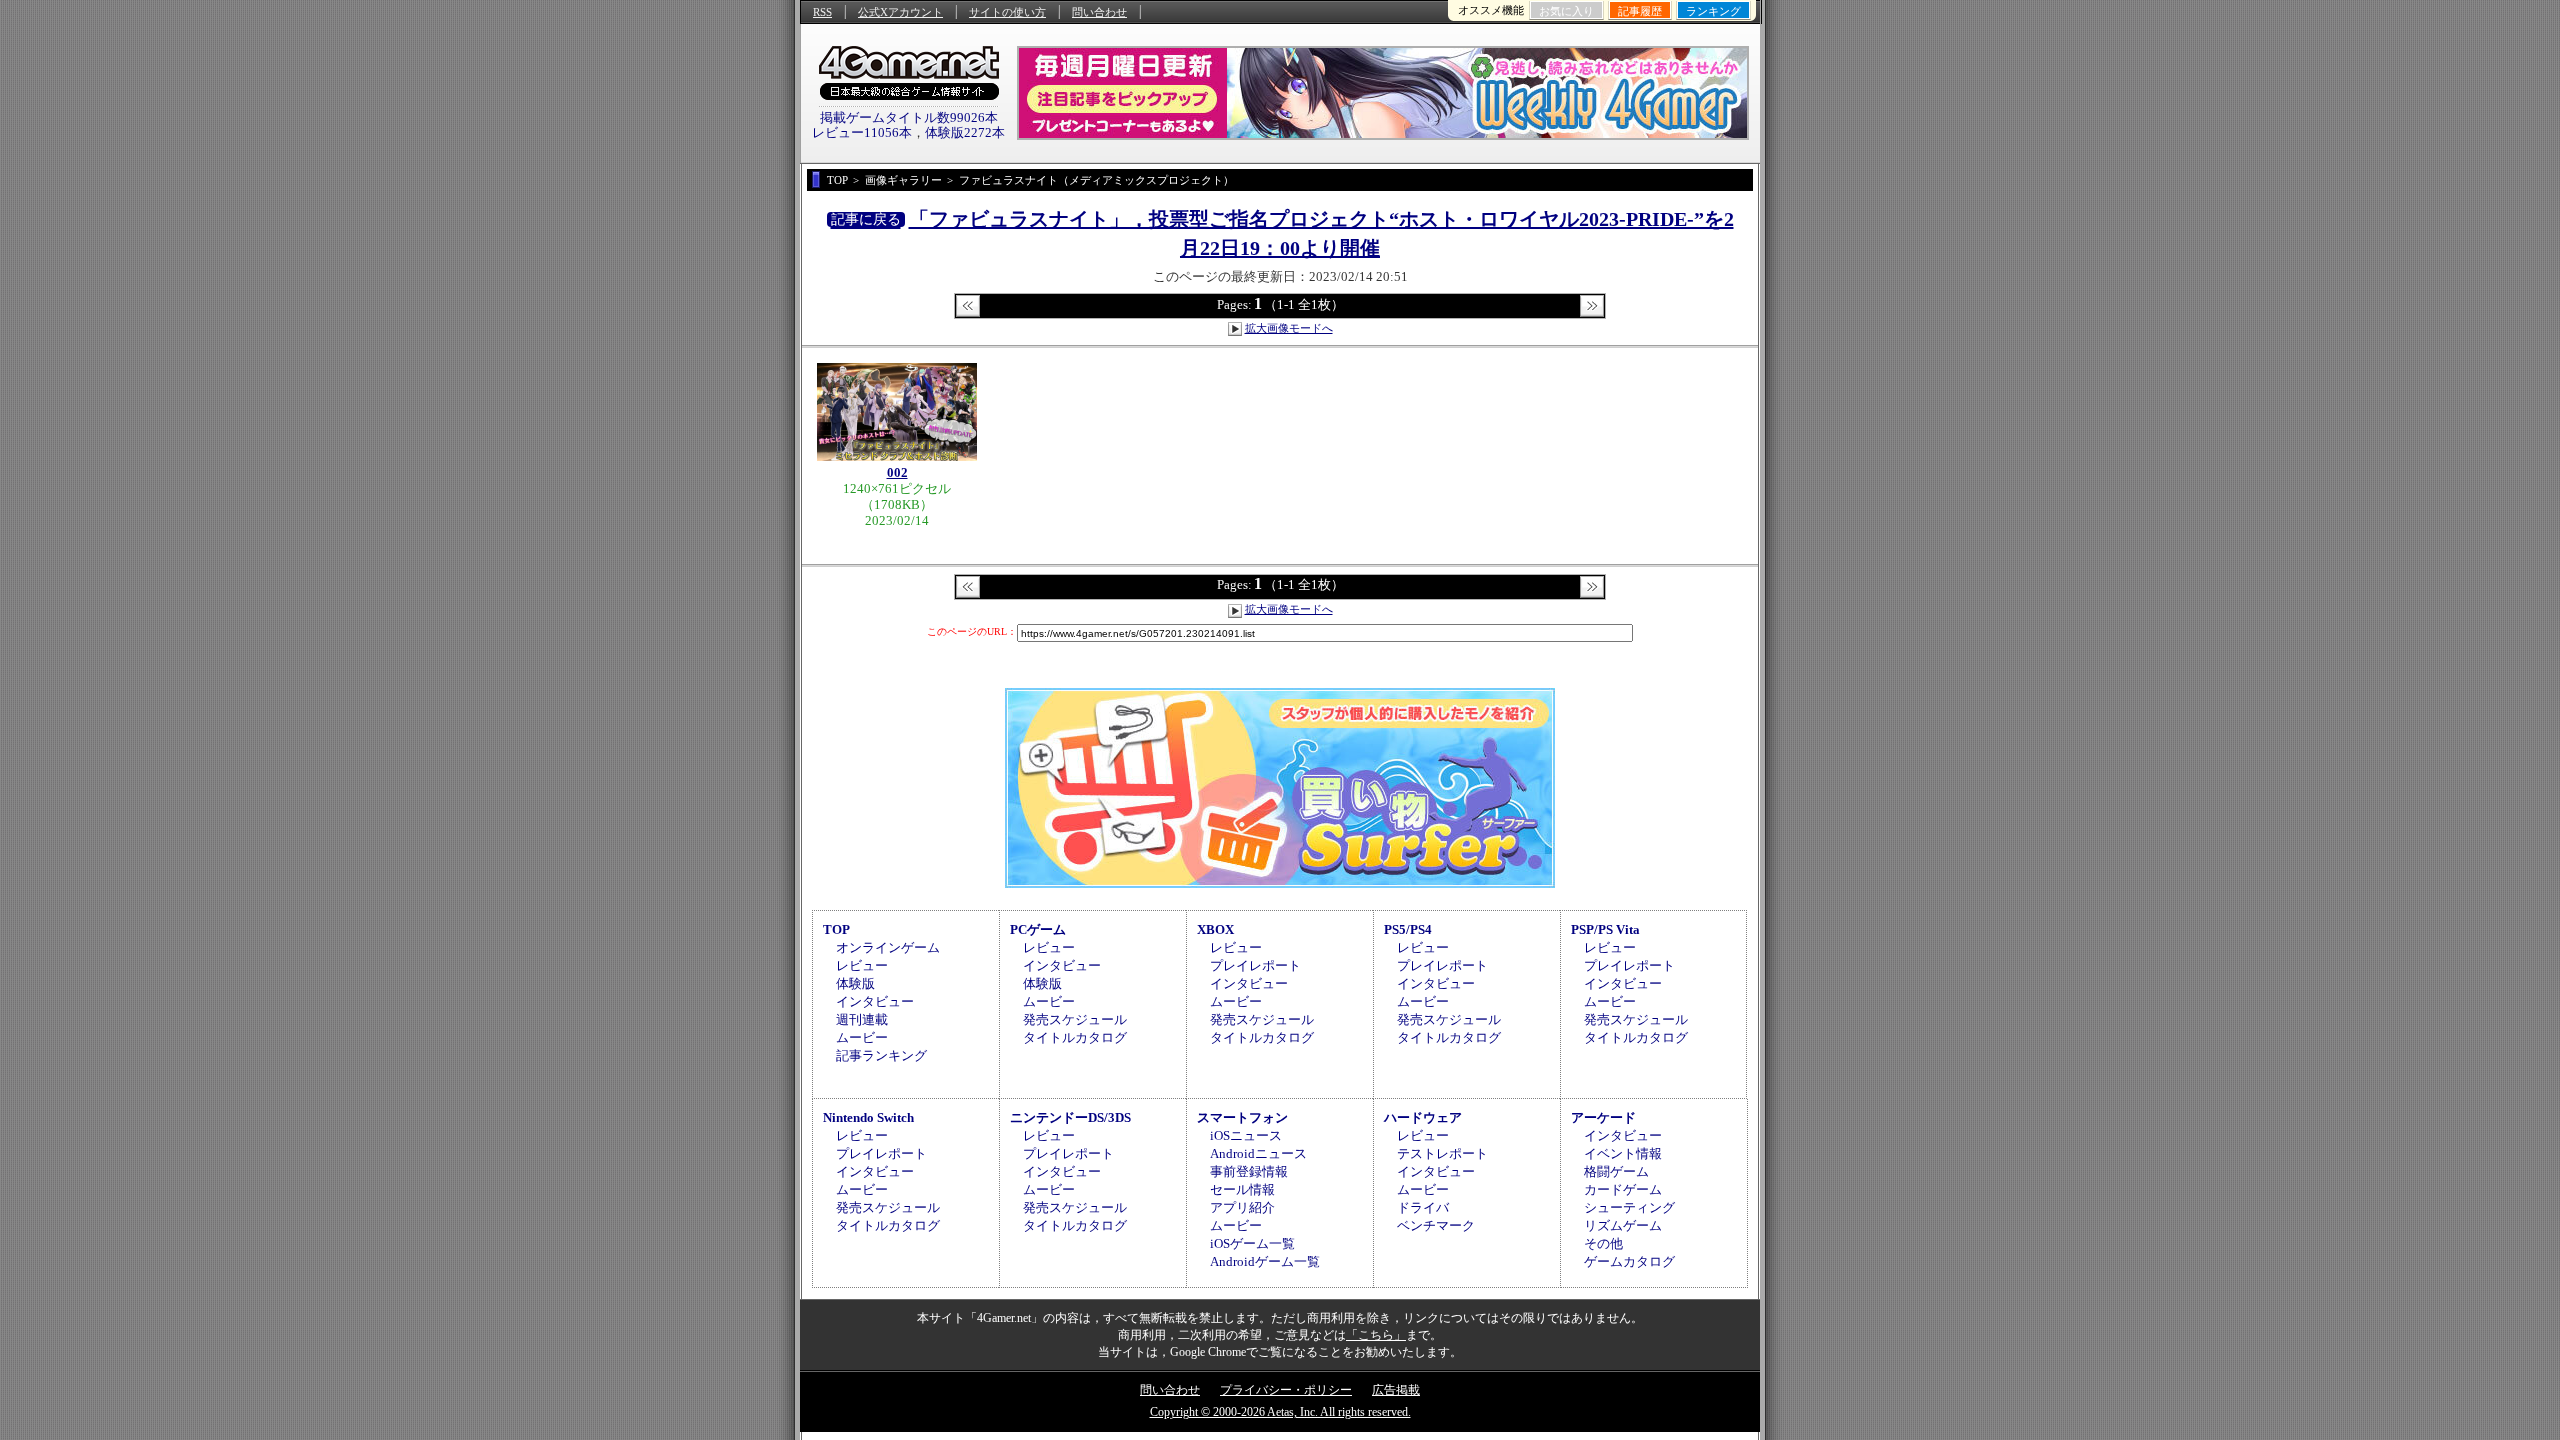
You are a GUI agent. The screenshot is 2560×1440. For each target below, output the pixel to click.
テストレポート (1442, 1153)
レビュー (862, 965)
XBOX (1215, 929)
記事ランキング (881, 1055)
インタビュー (875, 1001)
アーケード (1603, 1117)
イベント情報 (1623, 1153)
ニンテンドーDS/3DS (1070, 1117)
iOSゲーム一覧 (1252, 1243)
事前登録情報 (1249, 1171)
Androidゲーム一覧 (1265, 1261)
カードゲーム (1623, 1189)
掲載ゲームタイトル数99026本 (909, 117)
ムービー (862, 1037)
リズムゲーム (1623, 1225)
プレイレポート (1255, 965)
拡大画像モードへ (1289, 328)
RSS (822, 12)
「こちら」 (1376, 1335)
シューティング (1629, 1207)
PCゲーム (1038, 929)
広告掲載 (1396, 1390)
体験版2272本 (965, 132)
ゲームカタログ (1629, 1261)
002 (897, 472)
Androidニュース (1258, 1153)
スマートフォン (1242, 1117)
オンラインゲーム (888, 947)
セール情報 (1242, 1189)
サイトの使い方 (1007, 12)
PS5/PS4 (1408, 929)
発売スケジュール (1075, 1019)
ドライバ (1423, 1207)
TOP (836, 929)
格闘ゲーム (1616, 1171)
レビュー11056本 (862, 132)
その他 (1603, 1243)
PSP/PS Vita (1605, 929)
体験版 (855, 983)
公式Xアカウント (900, 12)
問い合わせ (1099, 12)
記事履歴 (1640, 11)
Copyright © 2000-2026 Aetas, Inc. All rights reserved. (1280, 1412)
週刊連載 (862, 1019)
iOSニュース (1246, 1135)
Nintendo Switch (868, 1117)
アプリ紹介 (1242, 1207)
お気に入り (1566, 11)
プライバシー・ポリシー (1286, 1390)
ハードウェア (1423, 1117)
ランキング (1713, 11)
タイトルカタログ (1075, 1037)
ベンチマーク (1436, 1225)
